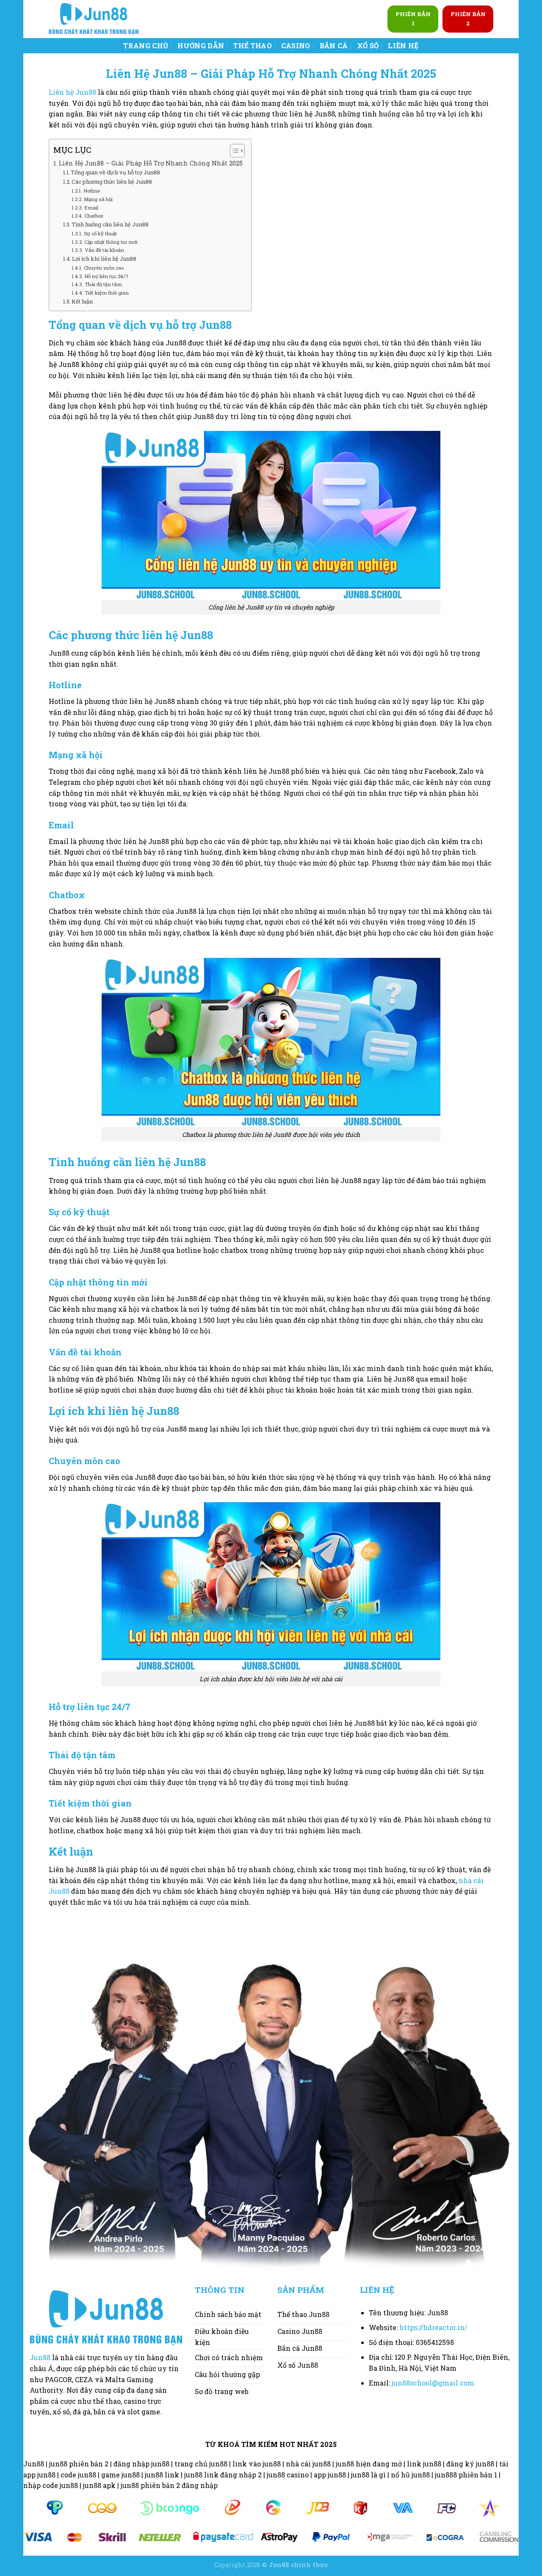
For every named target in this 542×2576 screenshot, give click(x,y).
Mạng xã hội (98, 199)
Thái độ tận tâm (103, 284)
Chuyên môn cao (104, 268)
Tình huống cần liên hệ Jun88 (110, 224)
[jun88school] (94, 19)
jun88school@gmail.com (433, 2383)
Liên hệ (403, 46)
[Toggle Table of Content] (233, 151)
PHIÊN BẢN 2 (468, 19)
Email (91, 208)
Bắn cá (334, 46)
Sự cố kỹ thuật (100, 233)
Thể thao (253, 46)
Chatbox (94, 216)
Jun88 (40, 2357)
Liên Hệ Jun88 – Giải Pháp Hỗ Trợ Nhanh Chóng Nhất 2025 (151, 163)
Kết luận (82, 301)
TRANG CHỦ (146, 46)
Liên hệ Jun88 (72, 92)
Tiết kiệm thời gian (106, 293)
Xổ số (368, 46)
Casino (296, 46)
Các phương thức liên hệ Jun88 (112, 182)
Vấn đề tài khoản (104, 250)
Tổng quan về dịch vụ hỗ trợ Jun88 (115, 172)
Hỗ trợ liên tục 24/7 (106, 276)
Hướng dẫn (201, 46)
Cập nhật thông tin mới (111, 242)
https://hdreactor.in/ (433, 2327)
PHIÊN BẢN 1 (413, 19)
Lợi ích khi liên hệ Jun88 (104, 259)
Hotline (91, 191)
